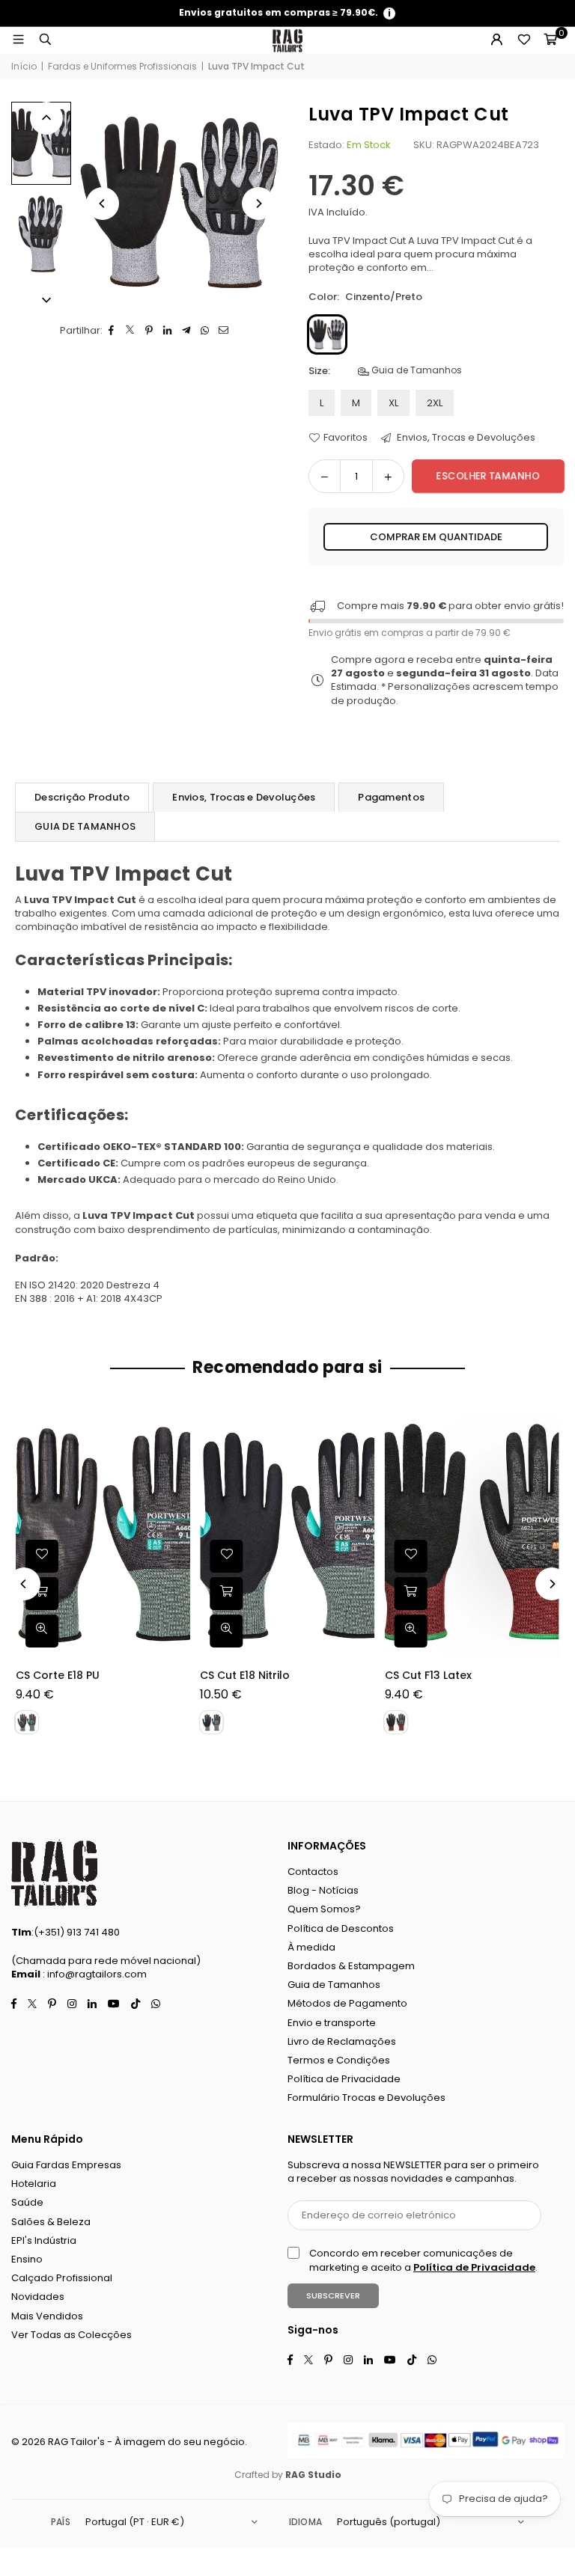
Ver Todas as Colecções (72, 2335)
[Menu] (18, 40)
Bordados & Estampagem (351, 1966)
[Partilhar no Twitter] (131, 331)
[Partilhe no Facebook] (112, 331)
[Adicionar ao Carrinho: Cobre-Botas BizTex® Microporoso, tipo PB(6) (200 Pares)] (358, 1594)
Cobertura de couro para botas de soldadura (218, 1683)
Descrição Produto (82, 797)
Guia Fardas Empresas (66, 2165)
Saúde (27, 2202)
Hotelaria (34, 2184)
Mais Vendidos (47, 2316)
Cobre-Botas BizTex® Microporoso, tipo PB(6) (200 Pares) (411, 1683)
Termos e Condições (339, 2060)
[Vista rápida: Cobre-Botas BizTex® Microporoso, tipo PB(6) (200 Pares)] (358, 1631)
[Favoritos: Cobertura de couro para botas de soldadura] (174, 1556)
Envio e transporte (332, 2023)
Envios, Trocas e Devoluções (465, 438)
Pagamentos (391, 797)
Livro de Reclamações (342, 2041)
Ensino (27, 2259)
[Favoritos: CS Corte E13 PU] (542, 1556)
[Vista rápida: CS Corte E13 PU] (542, 1631)
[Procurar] (45, 40)
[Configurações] (496, 40)
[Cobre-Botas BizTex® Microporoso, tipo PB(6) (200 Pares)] (419, 1535)
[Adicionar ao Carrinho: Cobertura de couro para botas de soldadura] (174, 1594)
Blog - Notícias (323, 1890)
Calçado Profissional (62, 2278)
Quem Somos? (324, 1909)
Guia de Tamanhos (416, 370)
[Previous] (103, 204)
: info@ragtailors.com (94, 1974)
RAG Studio (313, 2475)
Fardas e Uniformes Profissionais (122, 67)
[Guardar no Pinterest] (149, 331)
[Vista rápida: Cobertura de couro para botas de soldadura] (174, 1631)
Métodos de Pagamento (347, 2003)
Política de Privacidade (344, 2079)
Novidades (38, 2297)
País (61, 2522)
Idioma (305, 2522)
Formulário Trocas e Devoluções (366, 2098)
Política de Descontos (341, 1928)
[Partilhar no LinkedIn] (168, 331)
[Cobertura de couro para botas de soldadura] (235, 1535)
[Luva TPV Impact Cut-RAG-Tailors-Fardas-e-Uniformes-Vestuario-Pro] (41, 234)
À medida (311, 1947)
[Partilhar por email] (224, 331)
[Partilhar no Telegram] (187, 331)
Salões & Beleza (51, 2222)
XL (393, 403)
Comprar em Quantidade (436, 537)
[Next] (258, 204)
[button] (550, 40)
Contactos (313, 1872)
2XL (435, 403)
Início (24, 67)
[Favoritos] (523, 40)
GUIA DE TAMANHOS (85, 826)
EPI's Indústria (44, 2240)
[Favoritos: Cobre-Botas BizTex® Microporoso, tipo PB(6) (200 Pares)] (358, 1556)
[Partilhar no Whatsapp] (206, 331)
